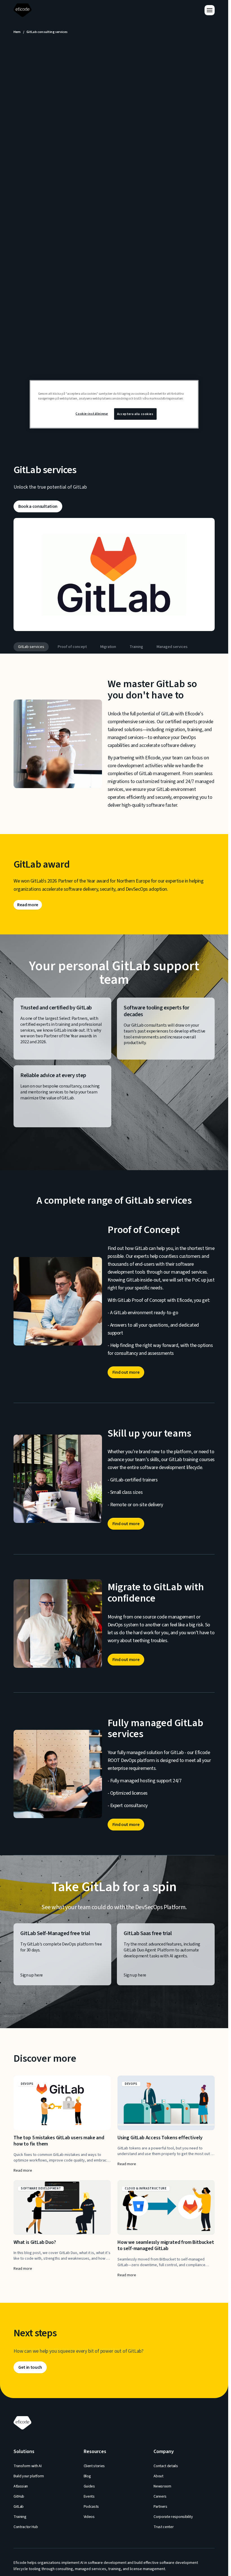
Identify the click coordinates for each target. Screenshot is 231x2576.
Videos (89, 2517)
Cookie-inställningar (92, 413)
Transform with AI (28, 2466)
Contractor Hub (26, 2527)
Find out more (126, 1372)
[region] (114, 404)
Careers (160, 2496)
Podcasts (91, 2507)
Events (89, 2496)
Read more (28, 905)
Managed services (172, 647)
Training (136, 647)
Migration (108, 647)
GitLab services (31, 647)
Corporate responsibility (173, 2517)
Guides (89, 2486)
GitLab (19, 2507)
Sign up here (32, 1975)
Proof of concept (72, 647)
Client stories (94, 2466)
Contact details (166, 2466)
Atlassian (21, 2486)
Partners (160, 2507)
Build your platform (29, 2476)
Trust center (164, 2527)
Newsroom (162, 2486)
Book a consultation (38, 506)
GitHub (19, 2496)
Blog (87, 2476)
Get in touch (30, 2367)
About (158, 2476)
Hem (17, 32)
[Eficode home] (24, 10)
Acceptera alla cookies (135, 414)
